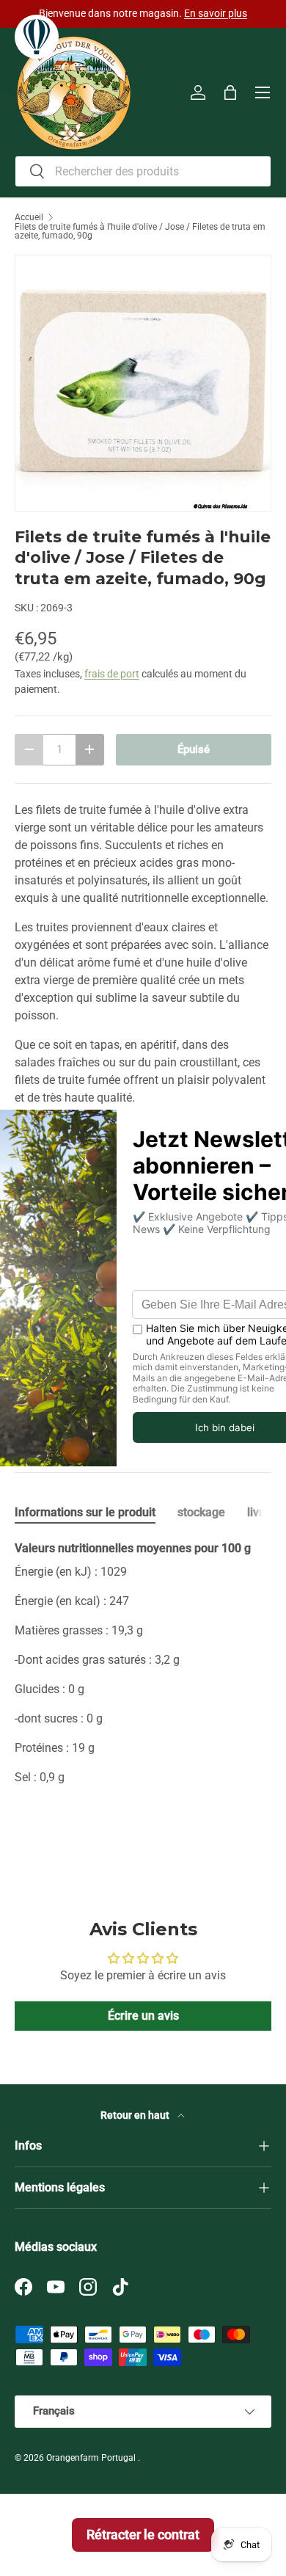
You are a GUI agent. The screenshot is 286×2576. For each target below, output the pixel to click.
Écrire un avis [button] (143, 2016)
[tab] (85, 1512)
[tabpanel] (143, 1687)
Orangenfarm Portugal (92, 2458)
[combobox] (143, 171)
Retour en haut (136, 2115)
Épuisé (194, 749)
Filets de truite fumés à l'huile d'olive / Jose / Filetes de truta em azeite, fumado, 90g (140, 231)
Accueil (29, 217)
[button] (230, 92)
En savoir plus (216, 14)
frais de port (112, 674)
